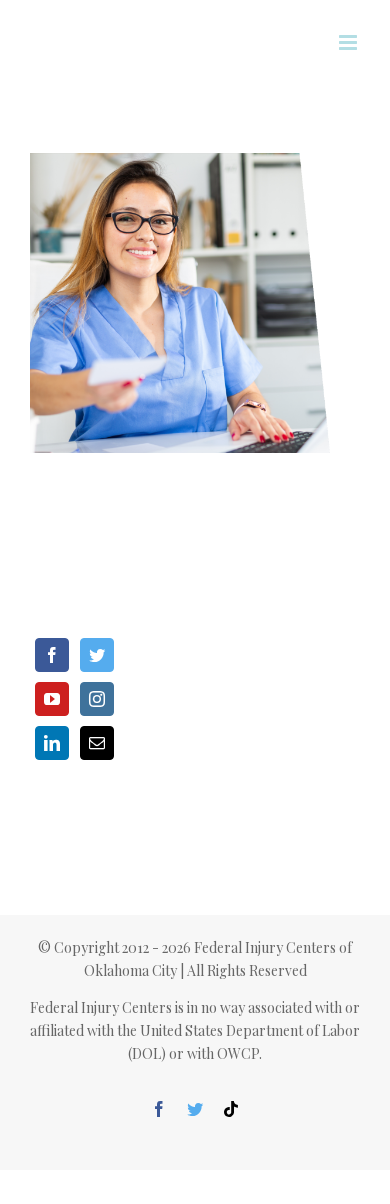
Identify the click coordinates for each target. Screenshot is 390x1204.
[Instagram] (97, 699)
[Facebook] (52, 655)
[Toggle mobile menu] (349, 42)
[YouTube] (52, 699)
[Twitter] (97, 655)
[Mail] (97, 743)
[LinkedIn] (52, 743)
